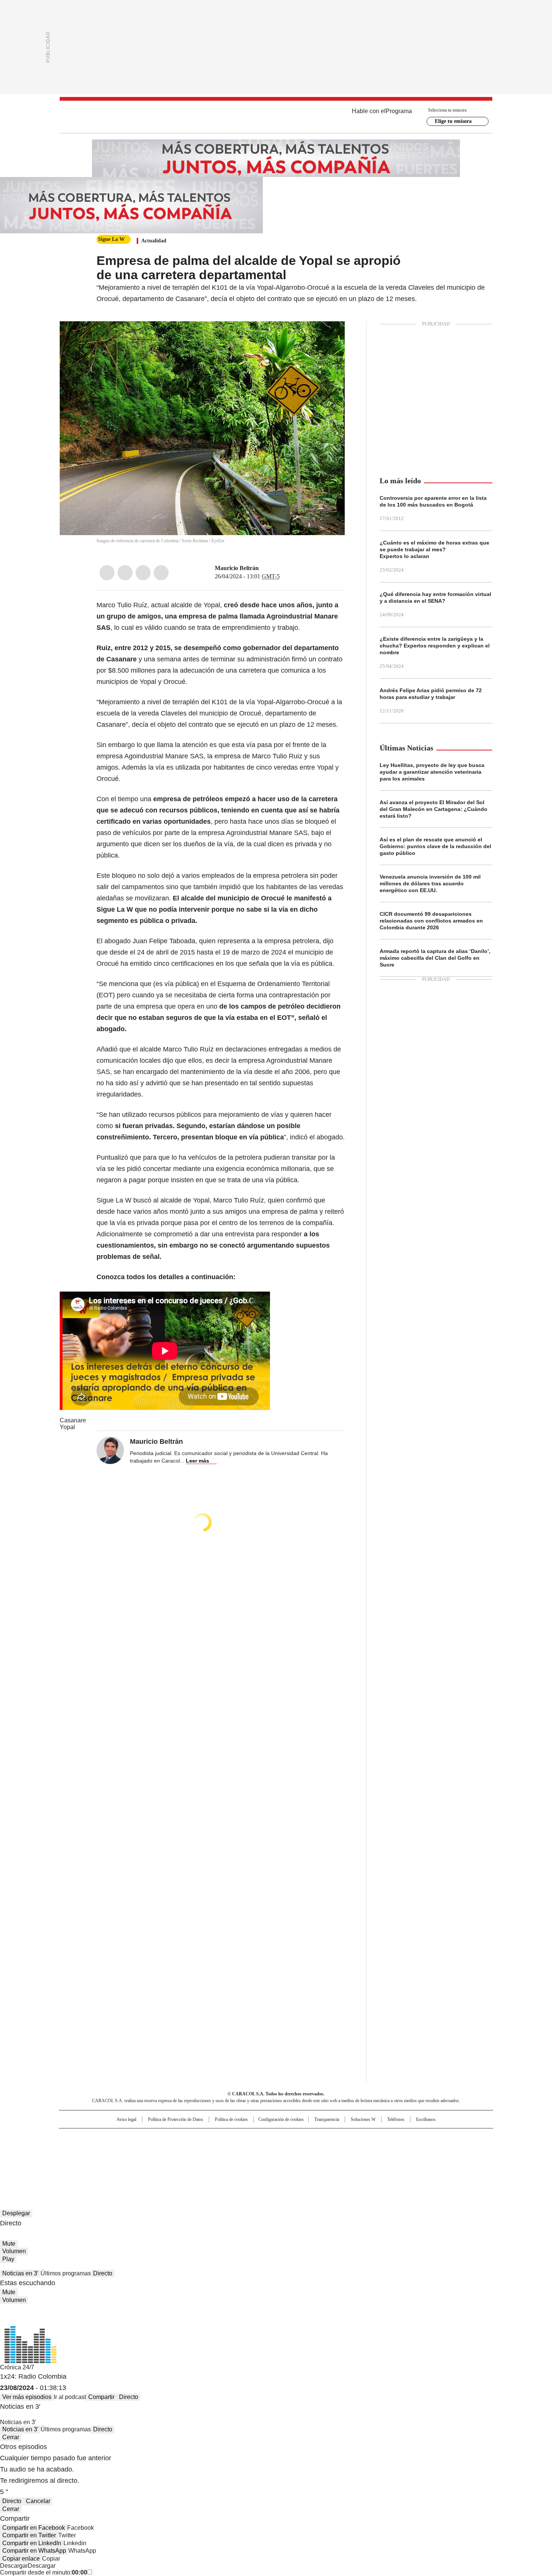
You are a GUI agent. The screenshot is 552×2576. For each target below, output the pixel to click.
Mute (9, 2244)
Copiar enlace (21, 2559)
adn (384, 2137)
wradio (261, 2149)
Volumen (14, 2251)
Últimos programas (66, 2273)
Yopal (67, 1427)
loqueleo (355, 2160)
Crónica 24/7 (17, 2367)
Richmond (185, 2160)
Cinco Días (291, 2149)
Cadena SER (333, 2137)
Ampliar (330, 336)
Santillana (256, 2137)
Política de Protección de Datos (176, 2119)
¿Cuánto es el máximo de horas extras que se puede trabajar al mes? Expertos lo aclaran (434, 549)
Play (8, 2259)
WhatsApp (161, 573)
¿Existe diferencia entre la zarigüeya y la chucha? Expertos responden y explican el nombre (435, 646)
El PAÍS (187, 2137)
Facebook (107, 573)
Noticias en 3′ (20, 2273)
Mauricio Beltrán (237, 568)
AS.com (359, 2137)
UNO (238, 2149)
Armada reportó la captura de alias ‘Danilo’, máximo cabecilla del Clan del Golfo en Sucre (435, 958)
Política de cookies (231, 2119)
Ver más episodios (27, 2397)
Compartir (101, 2397)
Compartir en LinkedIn (32, 2543)
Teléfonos (396, 2119)
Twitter (125, 573)
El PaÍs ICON (290, 2160)
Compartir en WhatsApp (34, 2551)
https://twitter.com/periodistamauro (264, 568)
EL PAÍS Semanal (345, 2149)
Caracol (412, 2137)
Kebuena (409, 2149)
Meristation (392, 2160)
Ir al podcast (70, 2397)
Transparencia (327, 2119)
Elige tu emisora (453, 121)
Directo (103, 2273)
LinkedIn (143, 573)
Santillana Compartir (297, 2137)
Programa (399, 111)
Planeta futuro (377, 2149)
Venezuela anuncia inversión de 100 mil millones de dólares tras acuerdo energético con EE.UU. (430, 883)
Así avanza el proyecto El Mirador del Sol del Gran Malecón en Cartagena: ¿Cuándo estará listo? (434, 809)
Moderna (222, 2160)
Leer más (198, 1461)
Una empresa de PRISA (124, 2145)
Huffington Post (199, 2149)
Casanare (73, 1420)
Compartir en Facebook (34, 2528)
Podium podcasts (258, 2160)
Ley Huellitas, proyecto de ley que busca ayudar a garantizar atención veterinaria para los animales (432, 772)
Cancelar (38, 2501)
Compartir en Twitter (29, 2535)
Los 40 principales (221, 2137)
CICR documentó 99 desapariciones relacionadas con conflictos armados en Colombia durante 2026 (431, 921)
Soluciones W (363, 2119)
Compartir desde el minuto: (44, 2572)
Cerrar (11, 2437)
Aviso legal (126, 2119)
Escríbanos (426, 2119)
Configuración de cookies (281, 2119)
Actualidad (154, 241)
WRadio (276, 117)
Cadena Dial (318, 2149)
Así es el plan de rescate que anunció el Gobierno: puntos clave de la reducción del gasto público (435, 846)
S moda (322, 2160)
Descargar (14, 2566)
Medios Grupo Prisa (123, 2163)
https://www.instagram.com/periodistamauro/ (273, 568)
